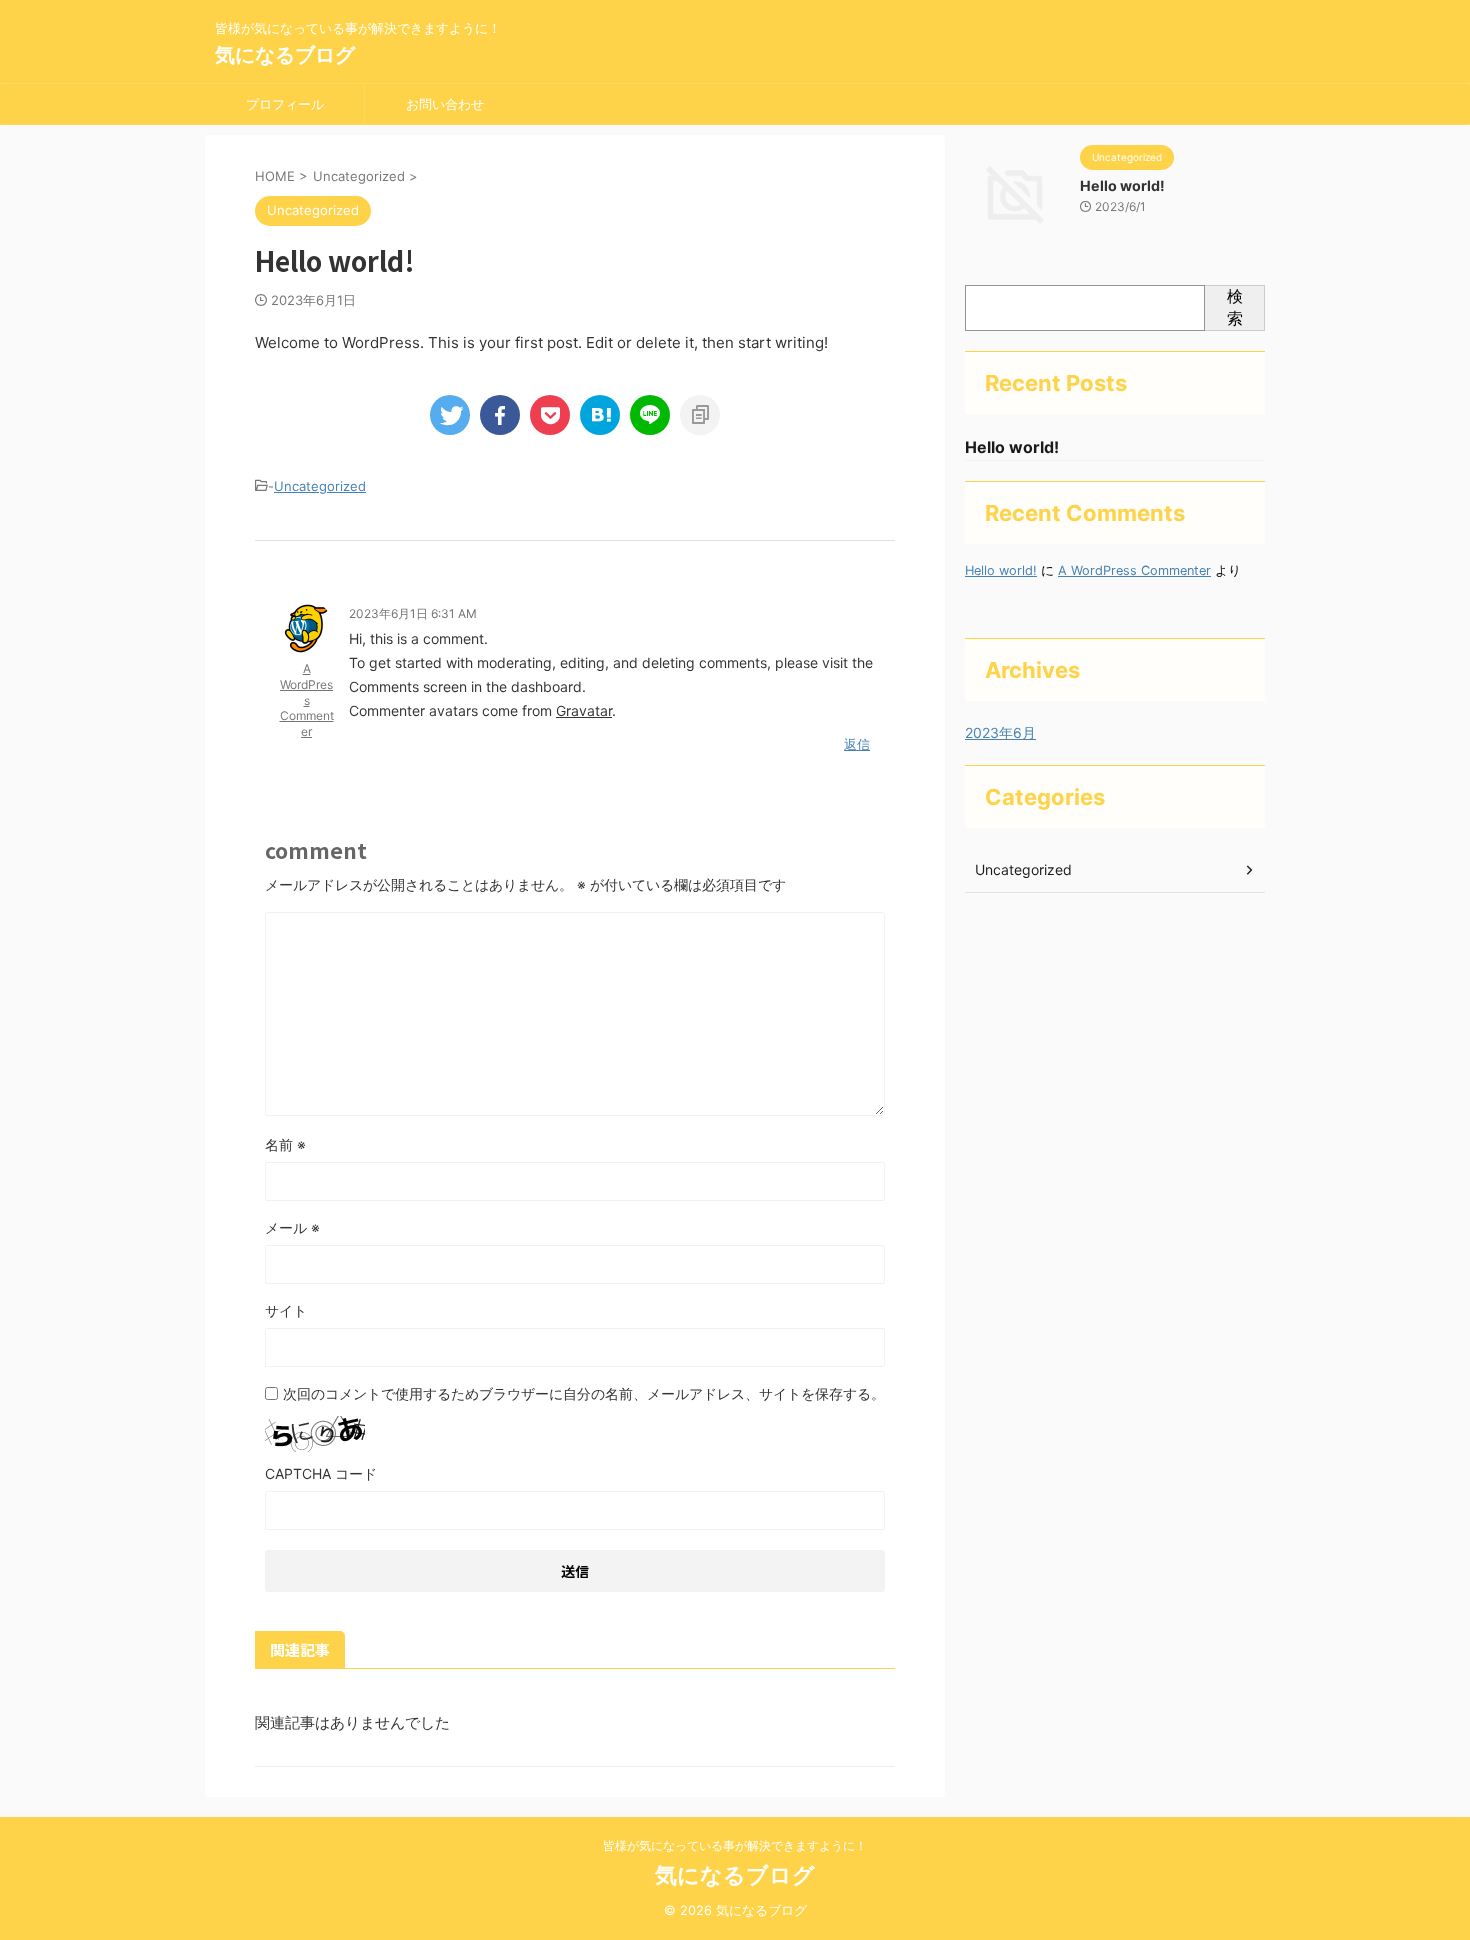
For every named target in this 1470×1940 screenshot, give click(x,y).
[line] (650, 415)
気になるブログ (285, 55)
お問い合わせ (445, 104)
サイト (286, 1310)
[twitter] (450, 415)
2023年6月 (1000, 732)
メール (292, 1227)
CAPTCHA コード (321, 1473)
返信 (857, 744)
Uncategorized (320, 486)
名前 (285, 1144)
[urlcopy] (700, 415)
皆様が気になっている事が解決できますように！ (735, 1845)
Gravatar (584, 710)
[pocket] (550, 415)
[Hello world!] (600, 415)
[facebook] (500, 415)
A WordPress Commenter (307, 699)
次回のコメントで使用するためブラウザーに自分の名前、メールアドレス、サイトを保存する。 (584, 1393)
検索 (1235, 307)
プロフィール (285, 104)
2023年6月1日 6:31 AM (413, 613)
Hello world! (1122, 185)
